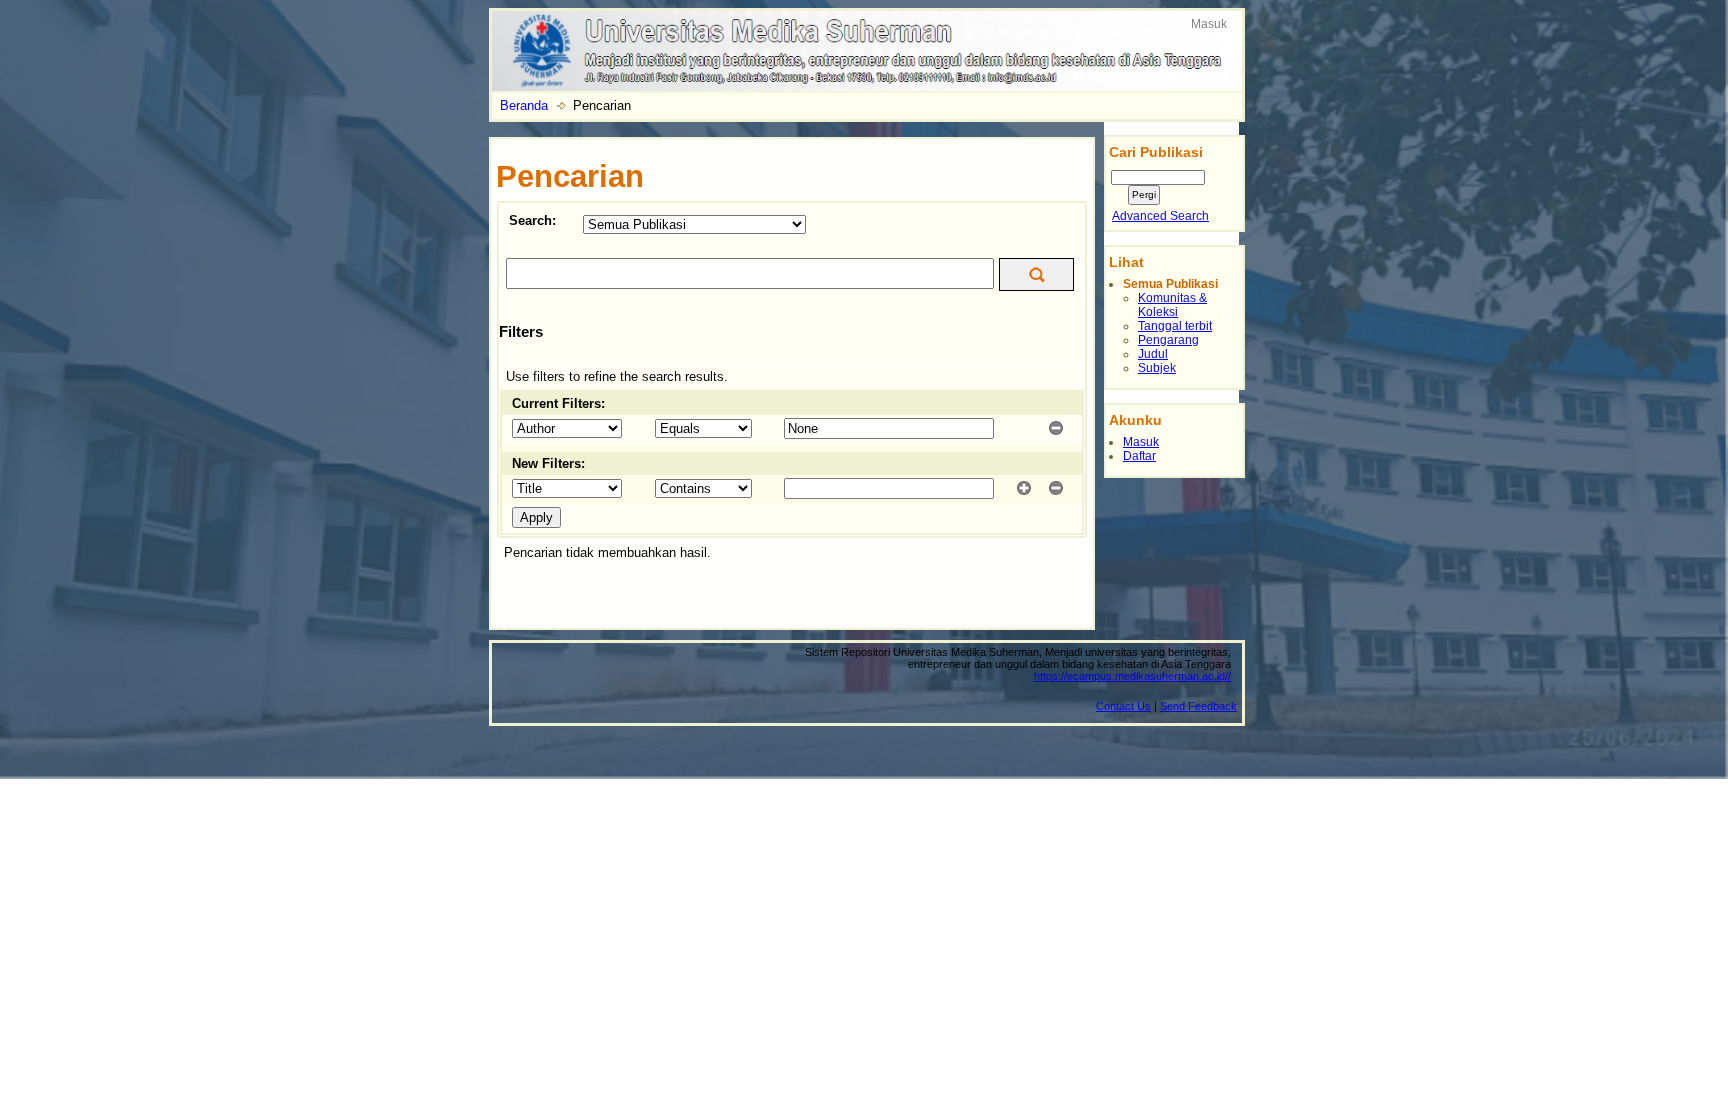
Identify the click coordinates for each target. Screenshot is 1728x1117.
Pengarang (1168, 340)
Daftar (1139, 456)
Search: (532, 220)
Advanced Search (1160, 216)
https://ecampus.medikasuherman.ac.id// (1132, 676)
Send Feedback (1198, 706)
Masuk (1209, 24)
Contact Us (1123, 706)
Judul (1153, 354)
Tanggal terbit (1175, 326)
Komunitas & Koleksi (1172, 305)
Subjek (1157, 368)
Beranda (524, 105)
